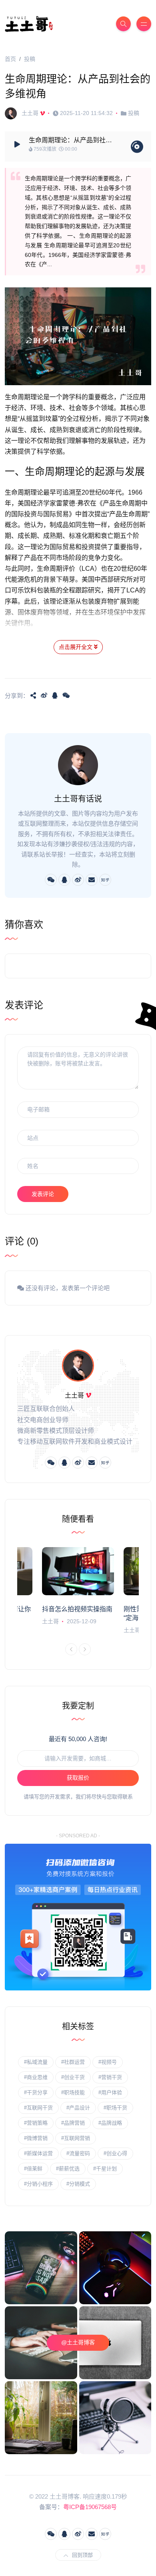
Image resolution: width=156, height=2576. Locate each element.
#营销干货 (110, 2077)
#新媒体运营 (38, 2153)
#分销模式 (78, 2184)
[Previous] (71, 1649)
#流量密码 (78, 2153)
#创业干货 (73, 2077)
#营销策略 (36, 2123)
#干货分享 (36, 2092)
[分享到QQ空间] (33, 695)
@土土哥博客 (78, 2342)
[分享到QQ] (55, 695)
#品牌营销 (73, 2123)
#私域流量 (36, 2062)
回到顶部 (82, 2555)
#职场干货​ (115, 2108)
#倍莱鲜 (33, 2169)
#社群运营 (73, 2062)
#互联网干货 (38, 2108)
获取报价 (78, 1778)
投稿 (30, 59)
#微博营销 (36, 2138)
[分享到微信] (66, 695)
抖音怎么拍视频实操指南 (77, 1609)
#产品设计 (78, 2108)
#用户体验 (110, 2092)
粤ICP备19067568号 (90, 2507)
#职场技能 (73, 2092)
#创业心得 (115, 2153)
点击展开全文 (76, 647)
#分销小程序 (38, 2184)
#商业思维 (36, 2077)
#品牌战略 (110, 2123)
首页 (10, 59)
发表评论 (43, 1194)
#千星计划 (105, 2169)
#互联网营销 (76, 2138)
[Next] (85, 1649)
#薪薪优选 (68, 2169)
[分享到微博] (44, 695)
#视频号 (108, 2062)
